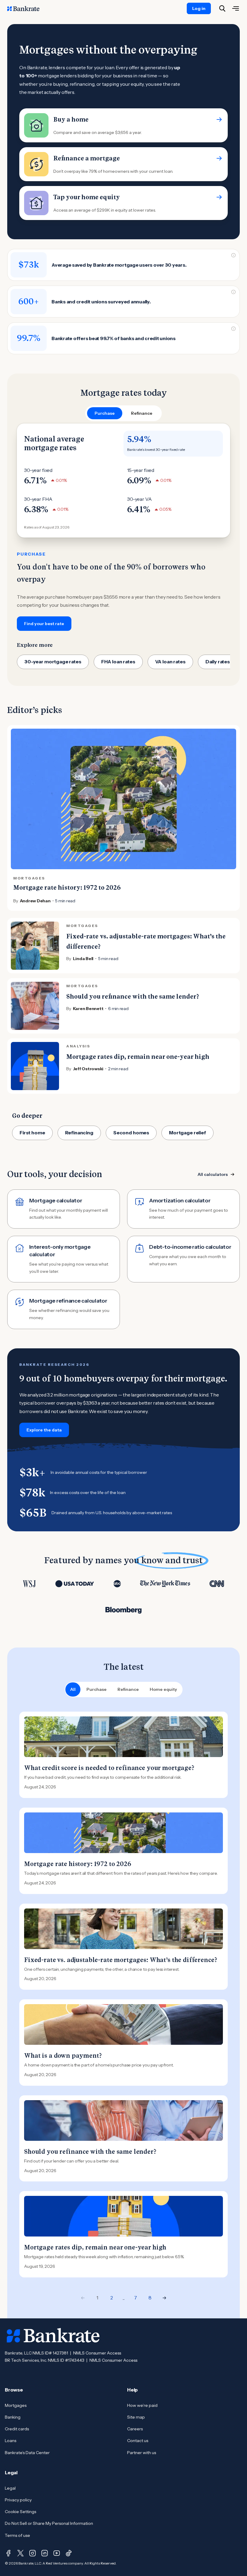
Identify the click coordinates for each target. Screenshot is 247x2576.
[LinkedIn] (45, 2553)
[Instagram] (33, 2553)
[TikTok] (69, 2553)
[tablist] (123, 413)
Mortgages (16, 2405)
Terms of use (17, 2535)
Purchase (97, 1689)
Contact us (138, 2441)
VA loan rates (170, 662)
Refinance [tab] (142, 413)
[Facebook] (8, 2553)
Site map (136, 2417)
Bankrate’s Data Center (27, 2453)
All (73, 1689)
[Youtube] (57, 2553)
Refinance (128, 1689)
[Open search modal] (222, 8)
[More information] (233, 255)
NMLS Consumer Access (97, 2353)
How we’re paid (142, 2405)
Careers (135, 2429)
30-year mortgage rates (53, 662)
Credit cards (17, 2429)
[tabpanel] (123, 527)
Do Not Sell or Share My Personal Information (49, 2523)
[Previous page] (83, 2298)
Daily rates (218, 662)
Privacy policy (18, 2500)
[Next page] (164, 2298)
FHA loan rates (118, 662)
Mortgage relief (188, 1133)
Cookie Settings (20, 2512)
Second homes (131, 1133)
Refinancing (79, 1133)
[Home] (27, 8)
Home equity (163, 1689)
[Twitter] (20, 2553)
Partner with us (142, 2453)
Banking (13, 2417)
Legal (10, 2488)
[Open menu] (236, 8)
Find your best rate (44, 624)
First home (32, 1133)
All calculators (213, 1174)
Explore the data (44, 1430)
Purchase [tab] (105, 413)
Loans (11, 2441)
